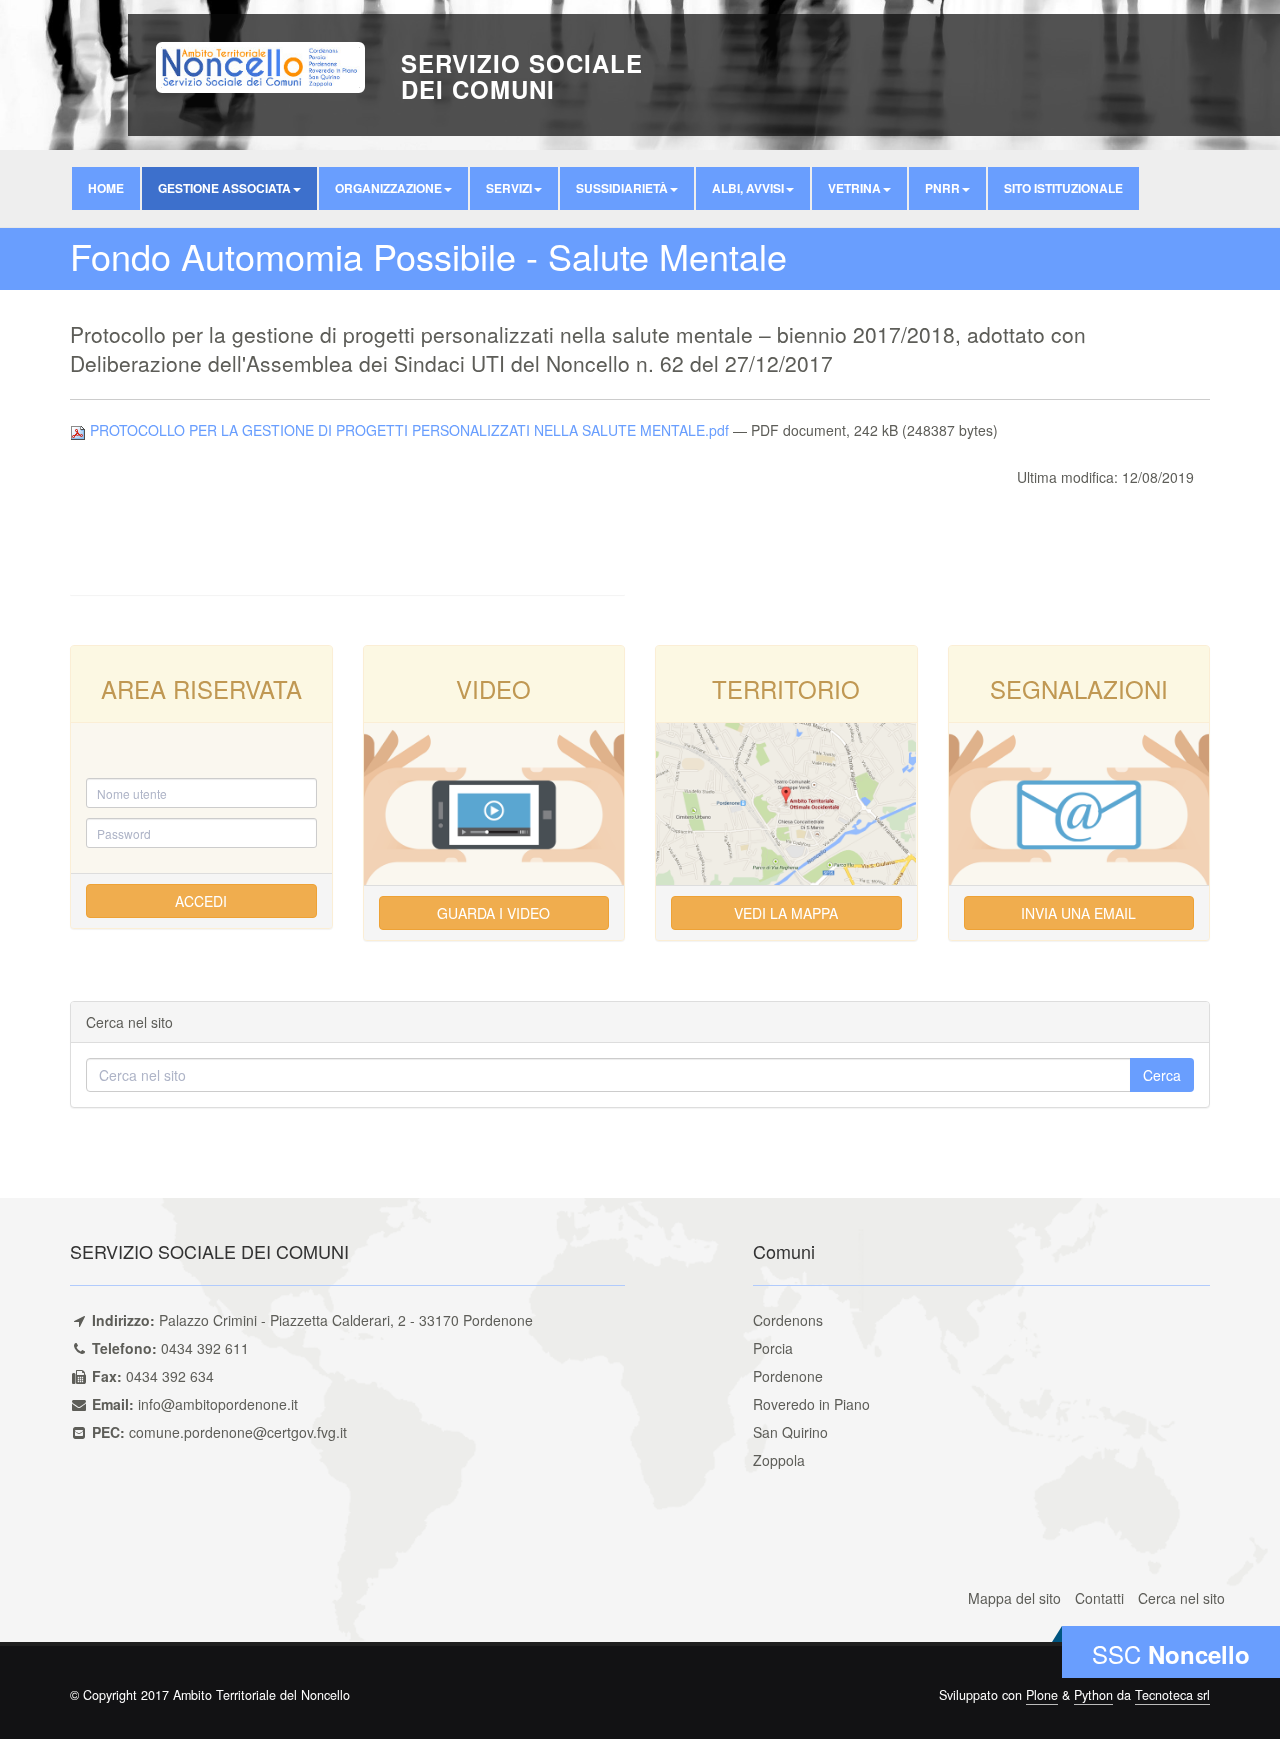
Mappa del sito (1014, 1598)
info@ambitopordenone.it (218, 1404)
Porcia (773, 1348)
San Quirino (790, 1432)
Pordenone (788, 1376)
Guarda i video (493, 913)
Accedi (201, 901)
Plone (1042, 1695)
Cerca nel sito (1181, 1598)
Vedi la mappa (786, 913)
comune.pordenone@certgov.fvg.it (238, 1432)
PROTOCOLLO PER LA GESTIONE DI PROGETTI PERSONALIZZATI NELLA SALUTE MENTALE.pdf (409, 430)
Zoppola (779, 1460)
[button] (229, 188)
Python (1093, 1695)
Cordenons (788, 1320)
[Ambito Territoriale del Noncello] (260, 65)
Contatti (1099, 1598)
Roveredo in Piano (811, 1404)
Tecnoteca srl (1172, 1695)
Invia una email (1078, 913)
